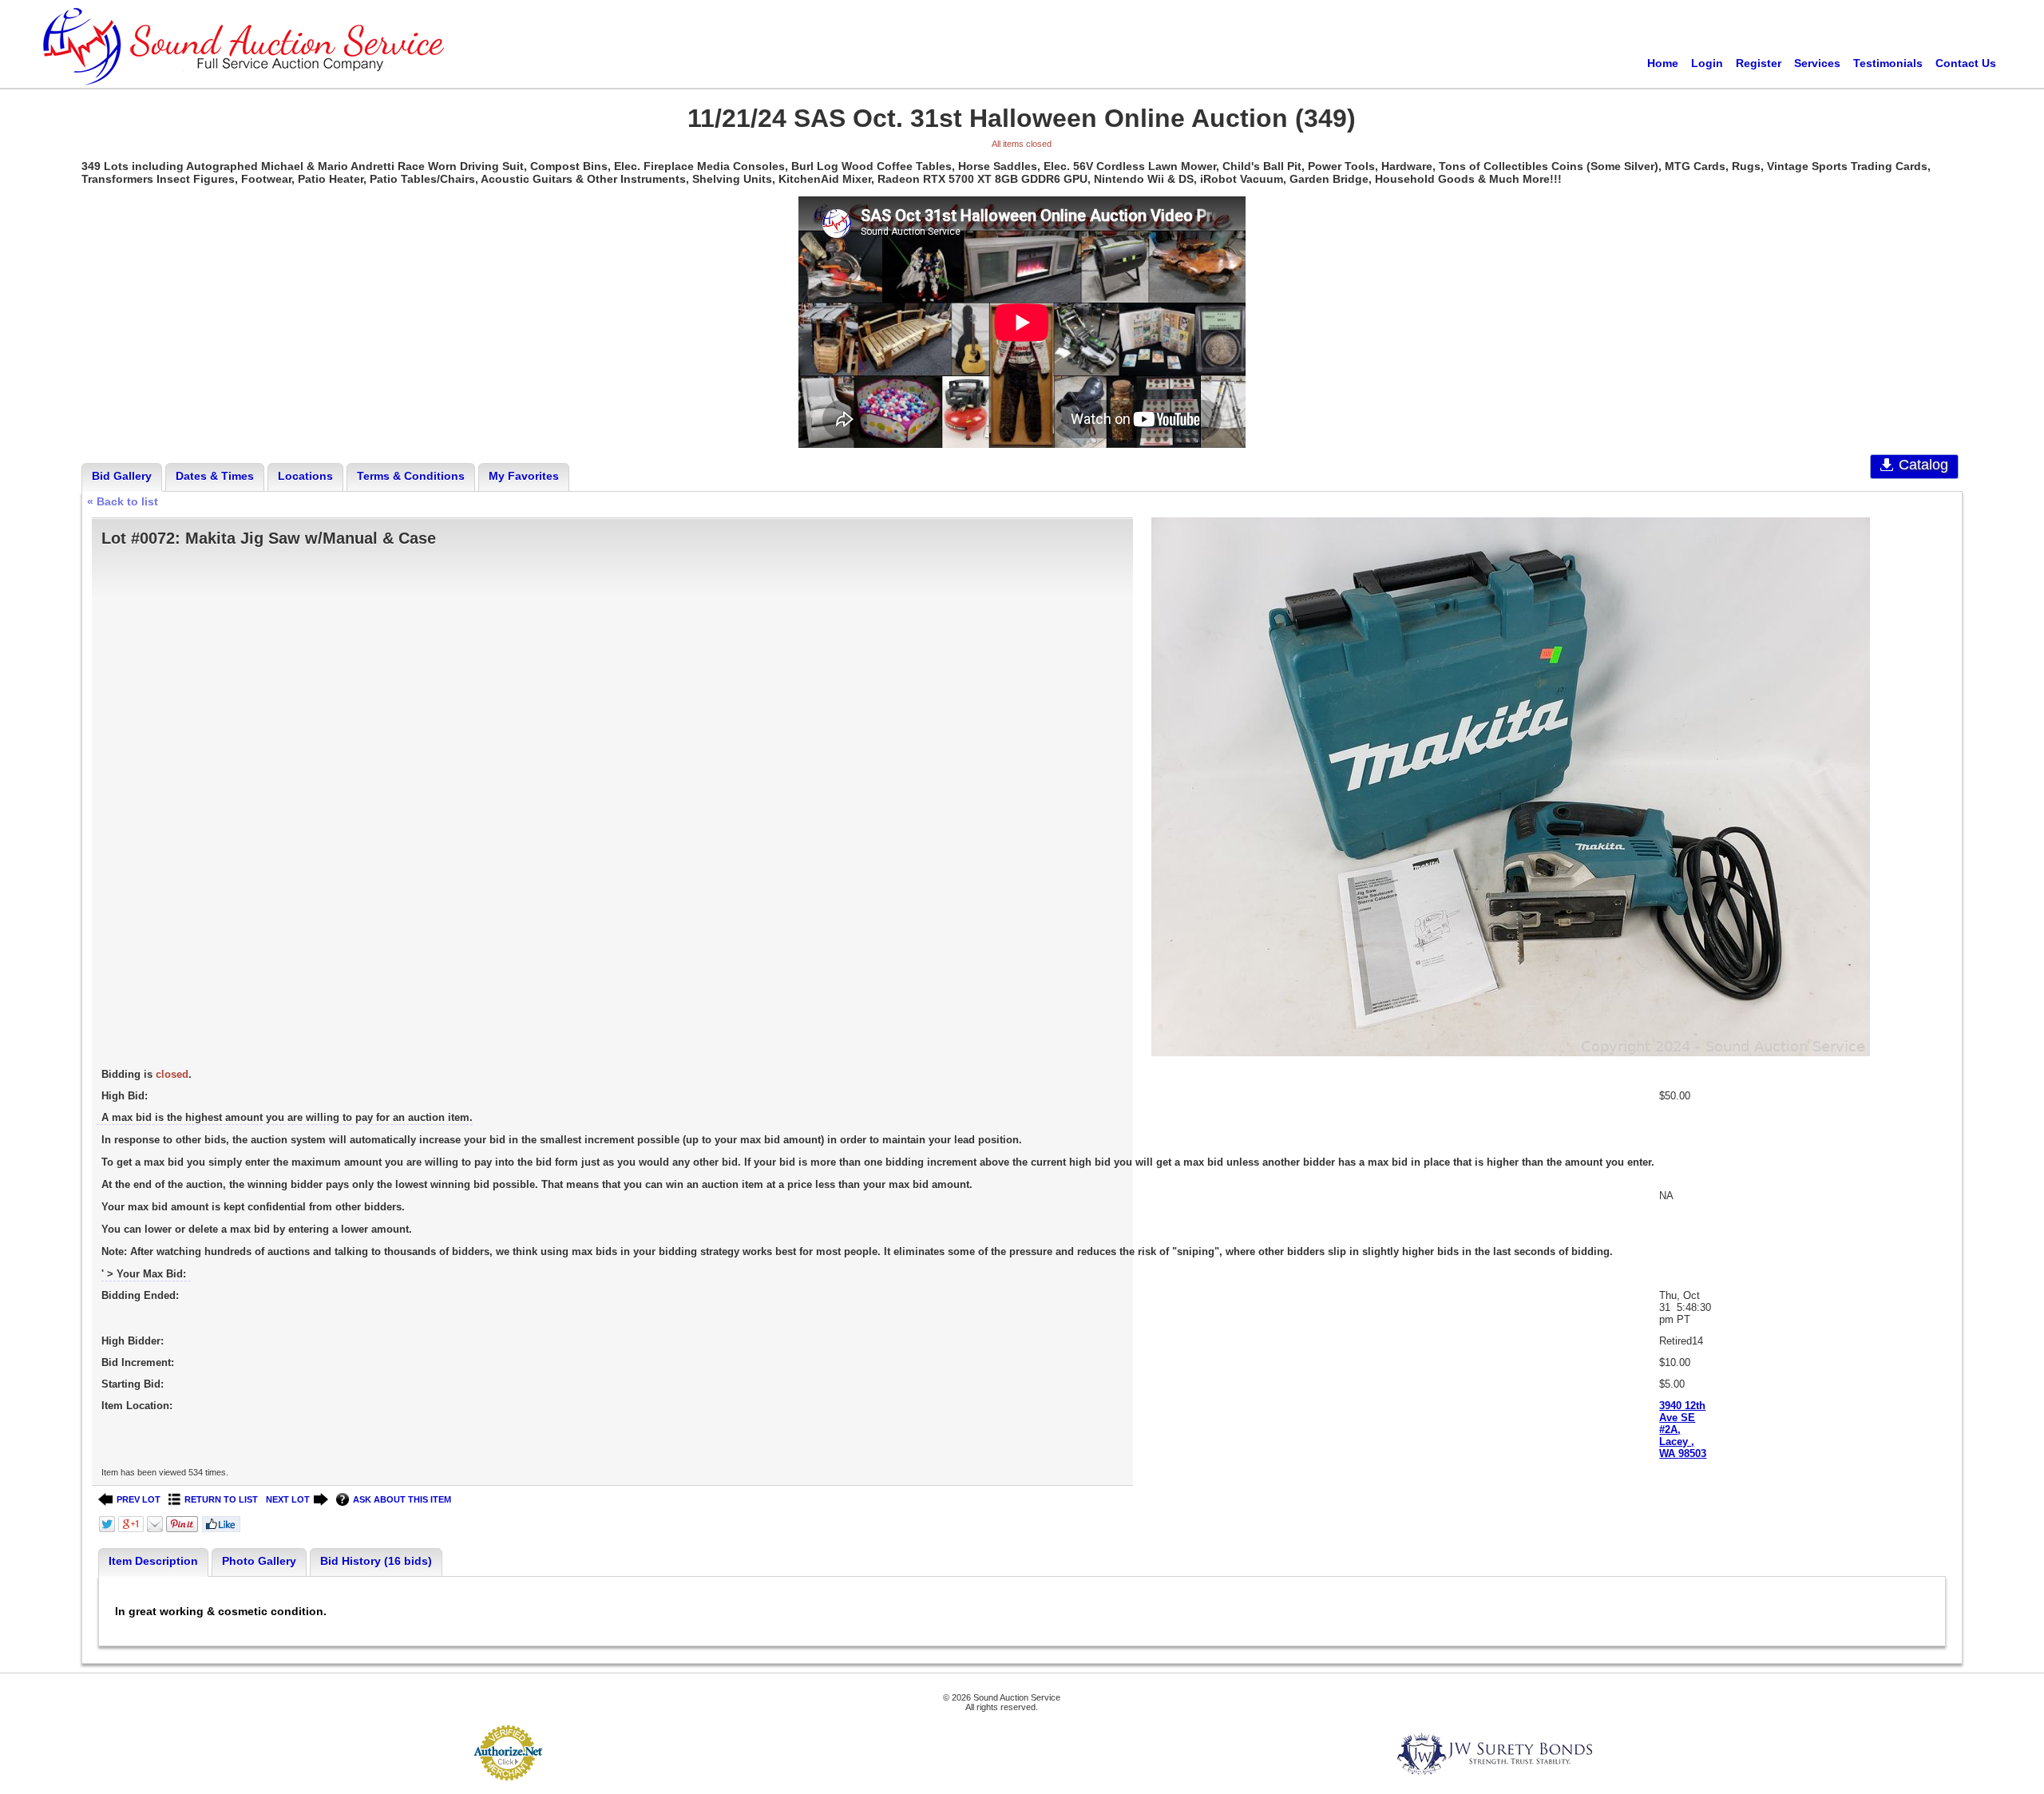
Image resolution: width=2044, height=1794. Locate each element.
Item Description (153, 1561)
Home (1663, 63)
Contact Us (1966, 63)
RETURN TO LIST (221, 1499)
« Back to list (123, 501)
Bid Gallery (122, 476)
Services (1817, 63)
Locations (305, 476)
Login (1707, 63)
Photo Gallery (259, 1561)
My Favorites (524, 476)
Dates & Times (215, 476)
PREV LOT (139, 1499)
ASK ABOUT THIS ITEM (402, 1499)
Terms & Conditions (411, 476)
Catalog (1923, 465)
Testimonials (1888, 63)
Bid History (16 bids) (376, 1561)
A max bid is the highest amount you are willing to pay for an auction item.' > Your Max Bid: (878, 1196)
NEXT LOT (288, 1499)
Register (1759, 63)
